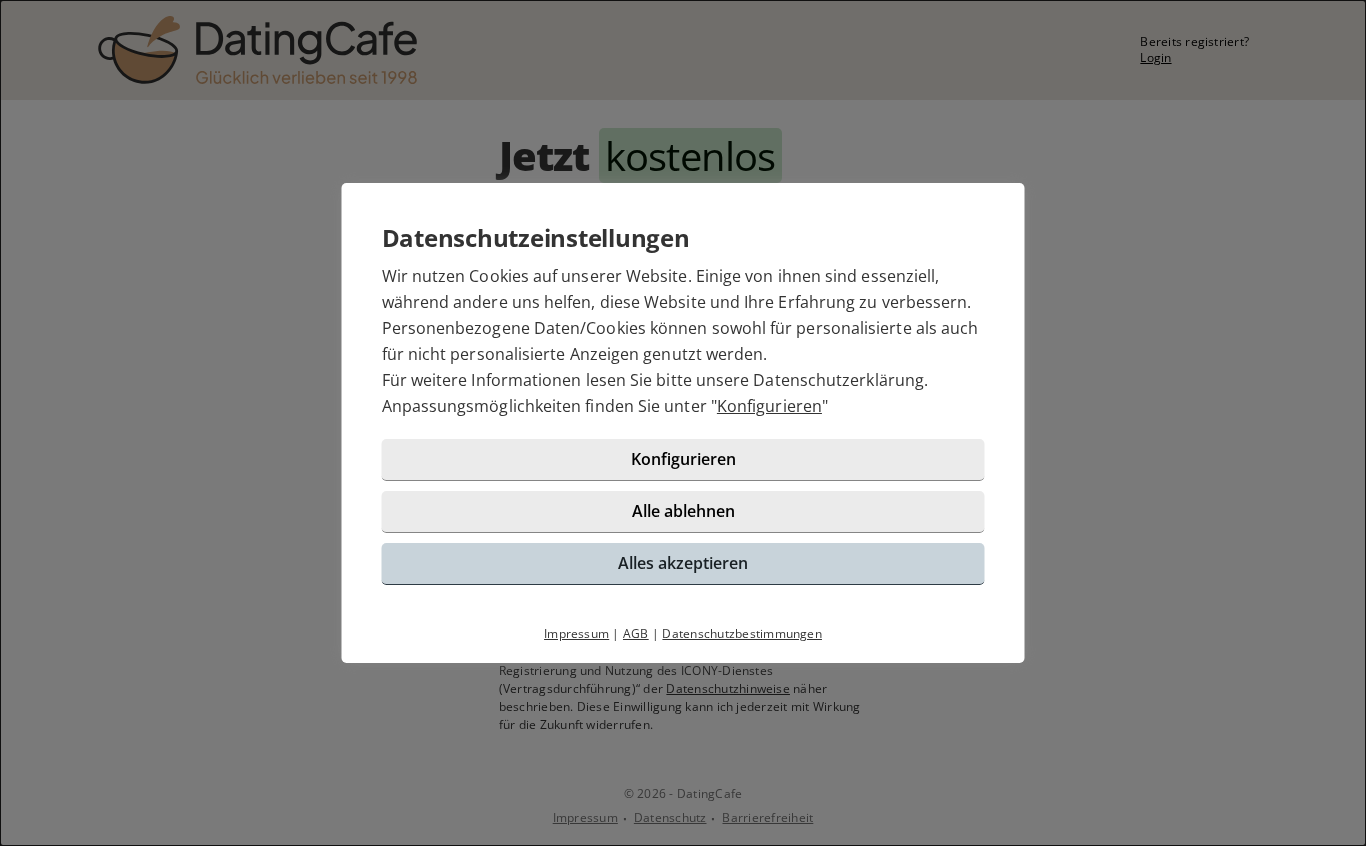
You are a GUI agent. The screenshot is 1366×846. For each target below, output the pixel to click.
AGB (636, 633)
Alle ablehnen (683, 511)
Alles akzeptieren (683, 563)
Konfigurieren (769, 406)
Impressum (576, 633)
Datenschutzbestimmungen (742, 633)
